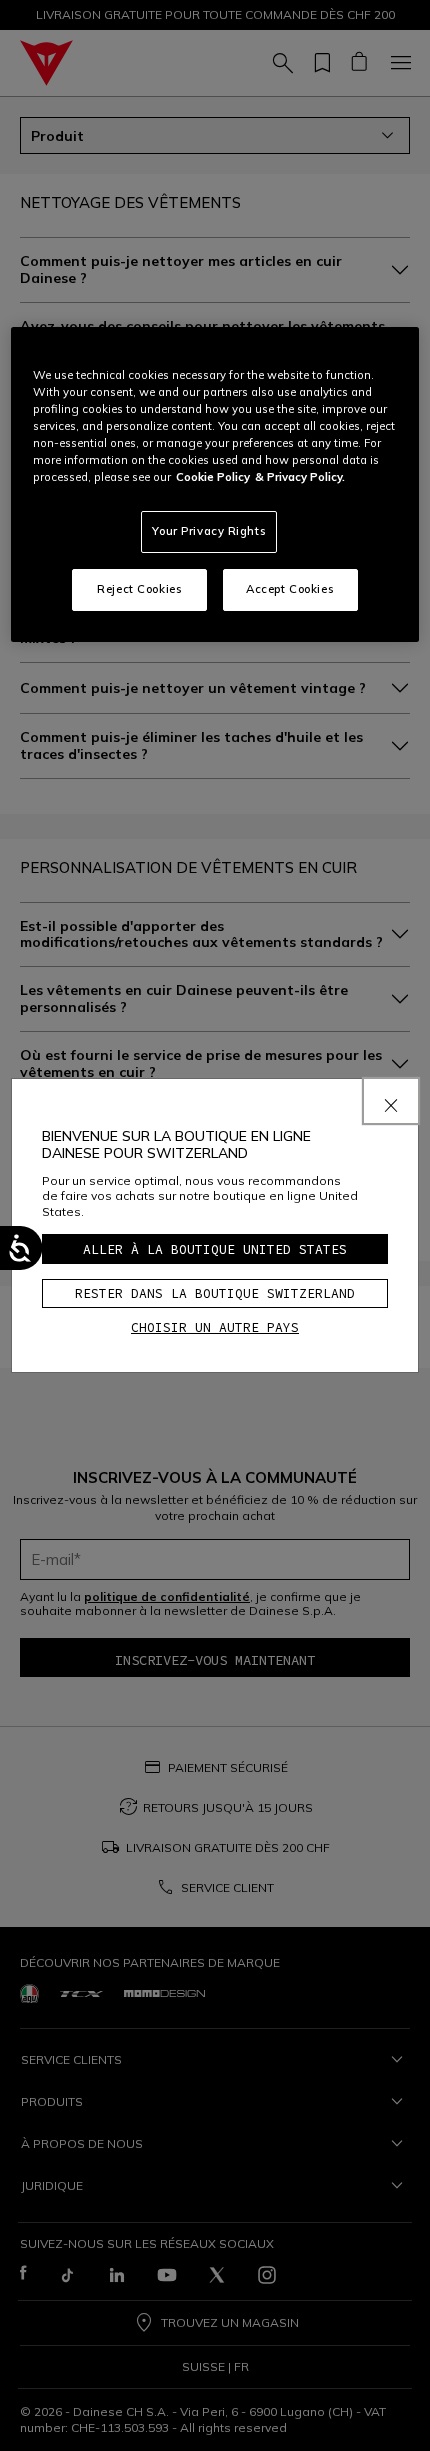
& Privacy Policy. (300, 477)
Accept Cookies (290, 589)
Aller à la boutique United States (215, 1249)
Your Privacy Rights (209, 531)
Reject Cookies (139, 589)
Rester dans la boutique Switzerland (215, 1293)
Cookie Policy (213, 477)
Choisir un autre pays (215, 1327)
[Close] (391, 1101)
